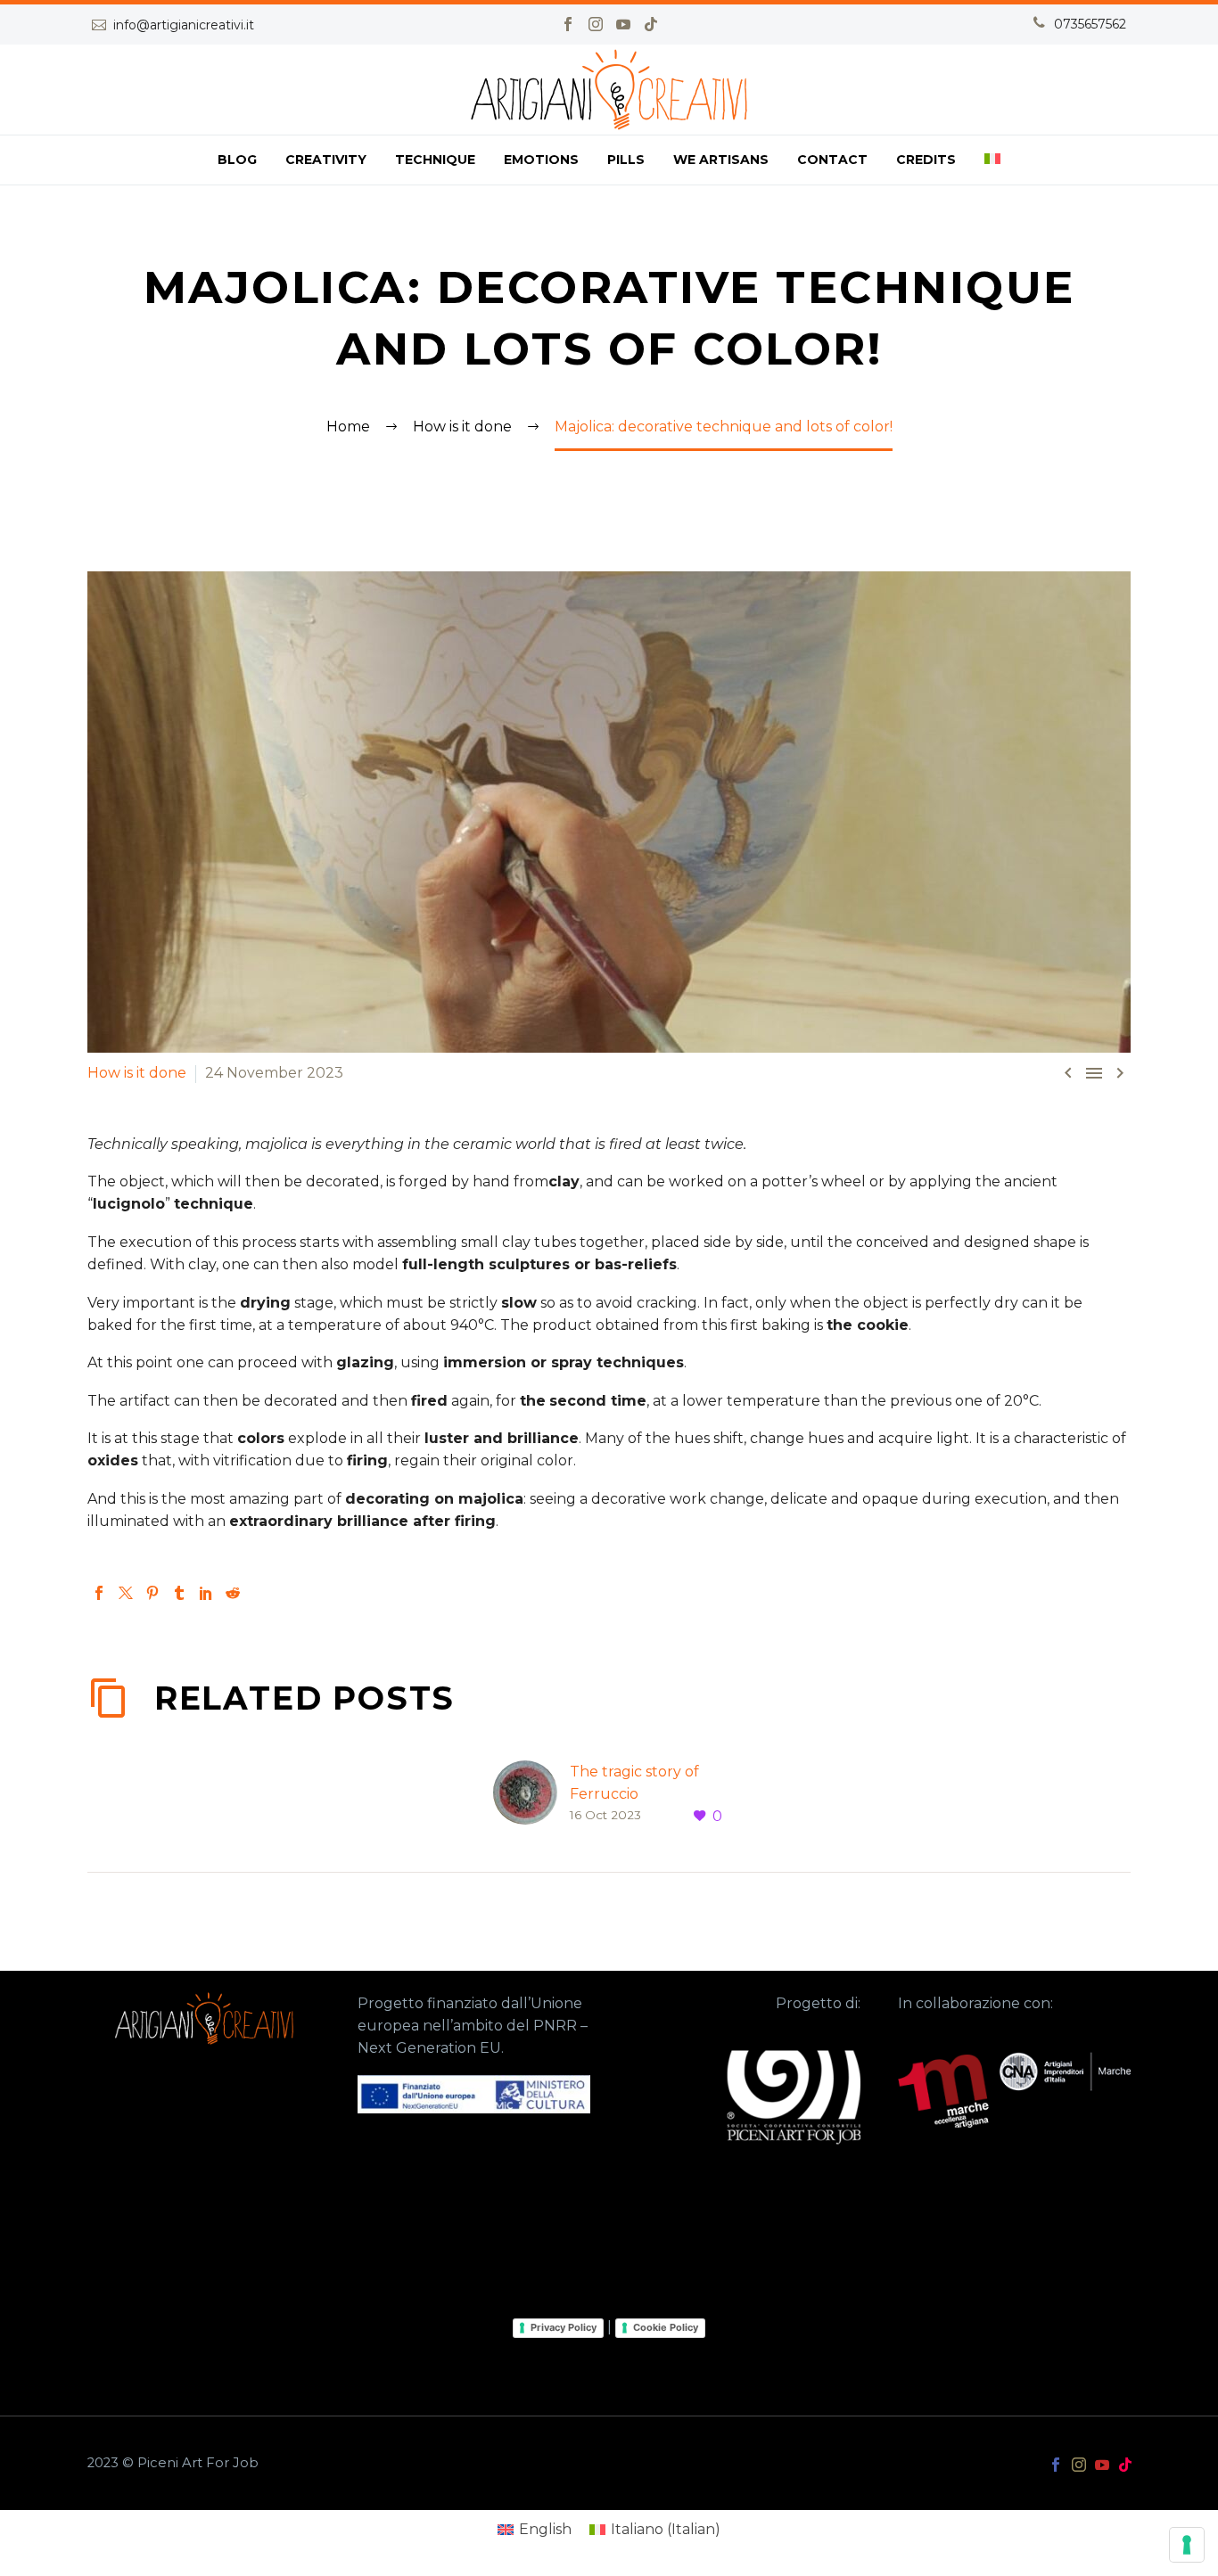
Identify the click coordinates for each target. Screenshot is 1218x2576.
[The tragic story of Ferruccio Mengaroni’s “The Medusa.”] (531, 1794)
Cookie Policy (666, 2327)
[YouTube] (623, 24)
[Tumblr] (179, 1593)
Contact (832, 160)
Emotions (541, 160)
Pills (626, 160)
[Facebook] (568, 24)
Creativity (326, 160)
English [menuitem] (545, 2529)
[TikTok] (651, 24)
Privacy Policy (564, 2327)
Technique (435, 160)
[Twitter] (126, 1593)
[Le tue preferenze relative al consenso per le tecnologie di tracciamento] (1187, 2545)
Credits (926, 160)
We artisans (721, 160)
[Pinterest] (152, 1593)
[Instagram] (596, 24)
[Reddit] (233, 1593)
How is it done (137, 1073)
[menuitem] (992, 160)
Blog (237, 160)
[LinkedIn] (206, 1593)
